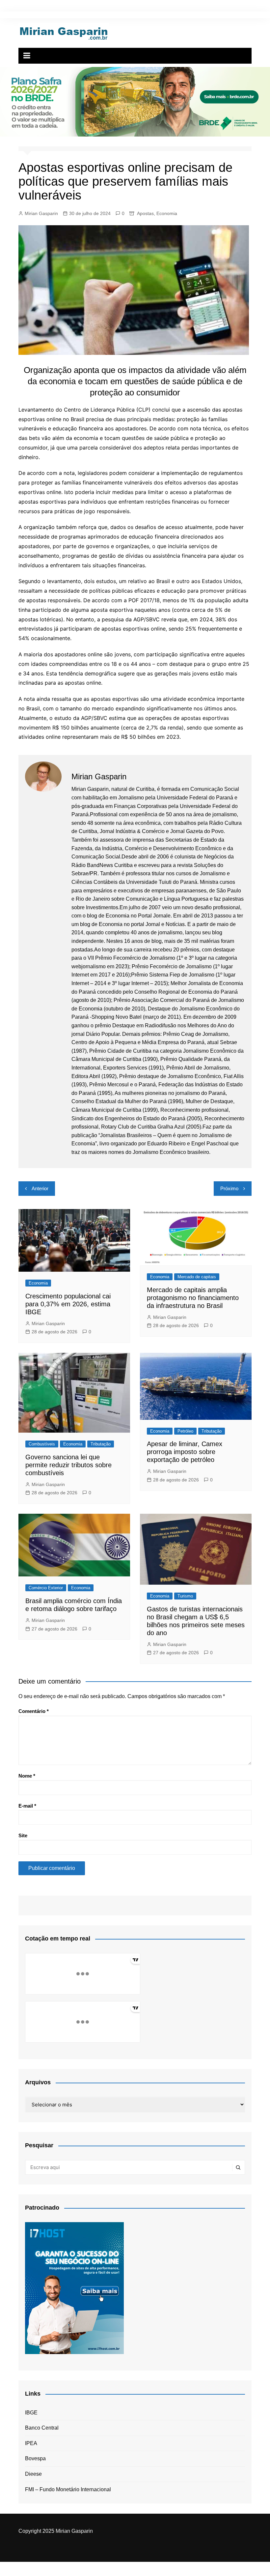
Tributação (101, 1444)
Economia (167, 213)
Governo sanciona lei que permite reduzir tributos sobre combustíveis (68, 1465)
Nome (27, 1776)
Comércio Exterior (46, 1588)
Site (23, 1835)
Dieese (33, 2474)
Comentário (34, 1711)
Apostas (145, 213)
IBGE (31, 2413)
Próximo (229, 1188)
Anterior (40, 1188)
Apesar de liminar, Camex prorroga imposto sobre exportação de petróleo (185, 1452)
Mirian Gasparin (41, 213)
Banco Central (42, 2428)
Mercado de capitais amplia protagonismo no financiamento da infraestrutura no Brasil (193, 1298)
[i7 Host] (74, 2288)
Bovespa (35, 2458)
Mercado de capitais (197, 1277)
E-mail (27, 1806)
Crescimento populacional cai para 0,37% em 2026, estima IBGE (68, 1304)
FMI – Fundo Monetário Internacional (68, 2489)
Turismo (185, 1596)
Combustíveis (42, 1444)
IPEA (31, 2443)
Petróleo (185, 1431)
